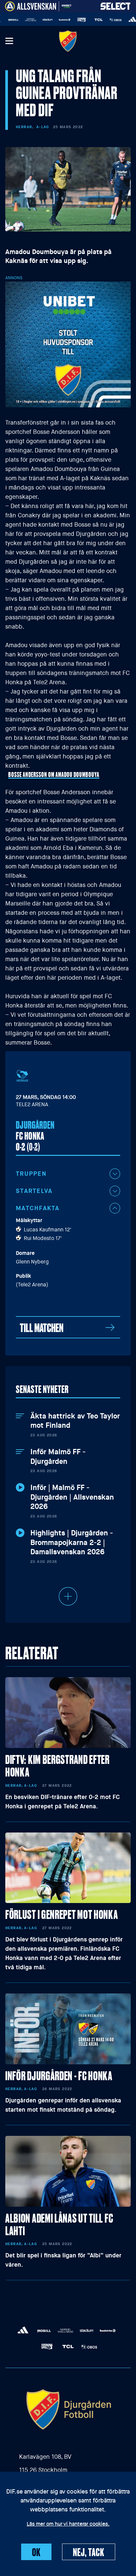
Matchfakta (38, 1208)
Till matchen (42, 1327)
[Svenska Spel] (71, 20)
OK (36, 2552)
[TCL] (88, 20)
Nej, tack (89, 2552)
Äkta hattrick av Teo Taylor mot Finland (75, 1421)
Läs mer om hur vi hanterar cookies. (68, 2524)
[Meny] (9, 41)
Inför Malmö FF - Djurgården (58, 1457)
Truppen (31, 1174)
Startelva (34, 1191)
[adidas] (122, 20)
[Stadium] (37, 20)
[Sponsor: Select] (116, 5)
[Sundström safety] (54, 20)
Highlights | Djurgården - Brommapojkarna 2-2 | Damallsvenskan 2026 (72, 1543)
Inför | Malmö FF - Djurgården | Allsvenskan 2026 (72, 1497)
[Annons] (68, 344)
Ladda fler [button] (68, 1596)
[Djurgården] (68, 41)
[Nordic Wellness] (20, 20)
